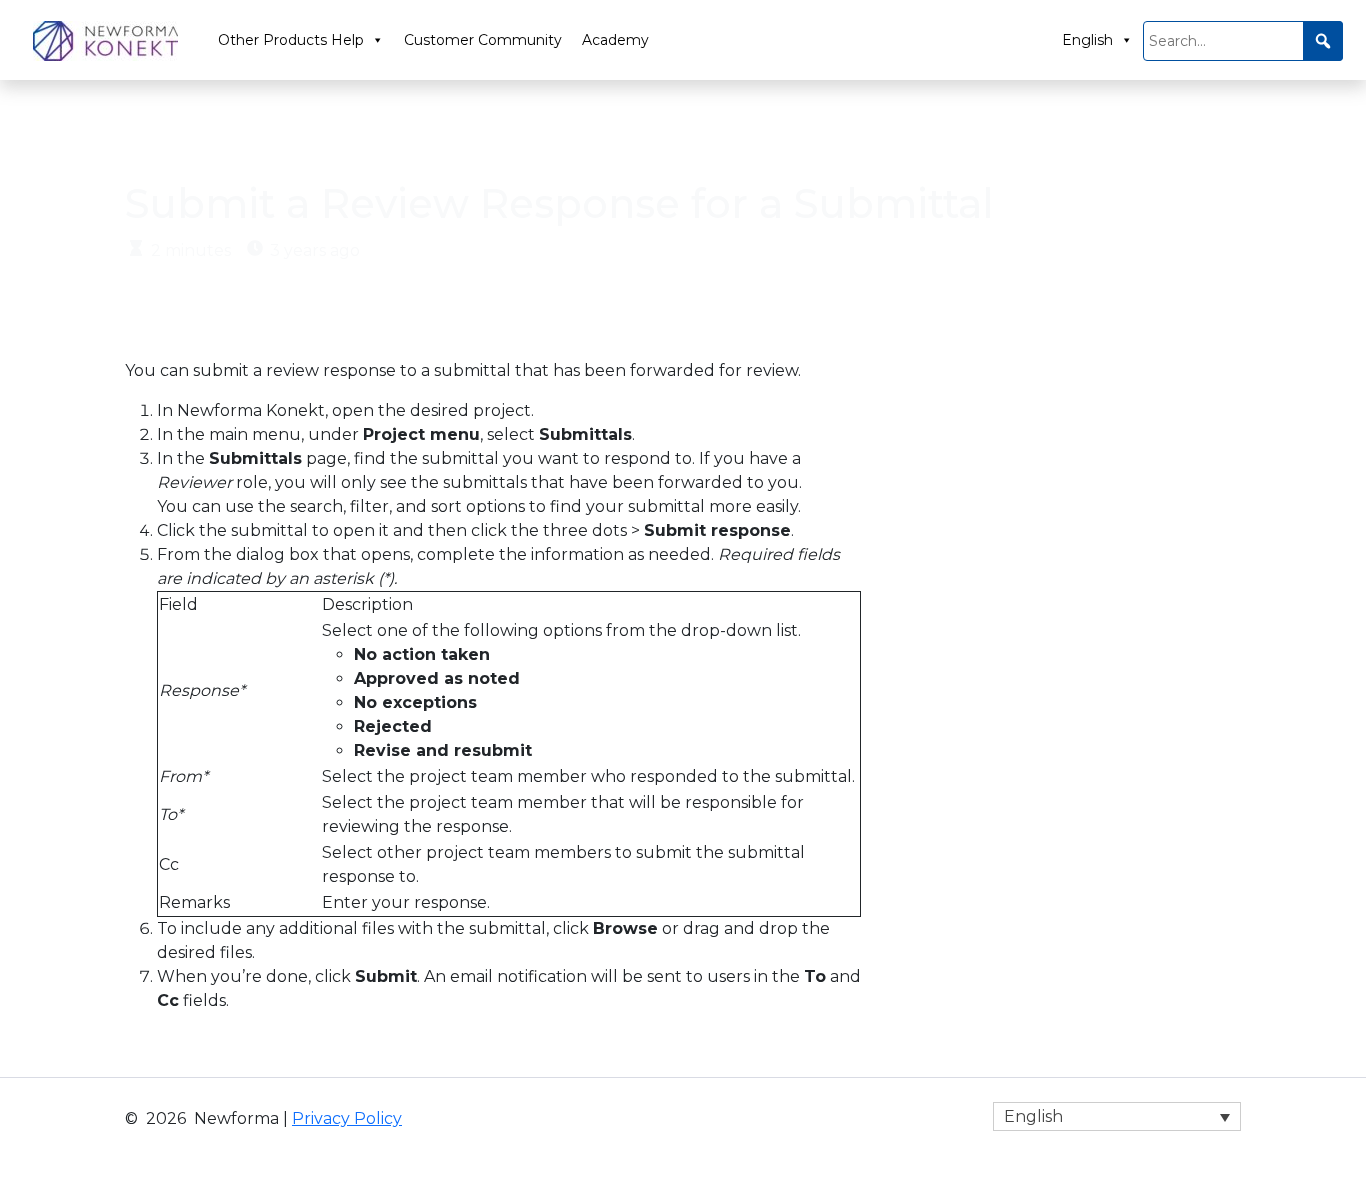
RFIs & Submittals (276, 135)
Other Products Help (291, 40)
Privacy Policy (347, 1118)
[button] (1323, 41)
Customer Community (483, 40)
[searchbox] (1243, 41)
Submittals (421, 135)
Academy (615, 40)
